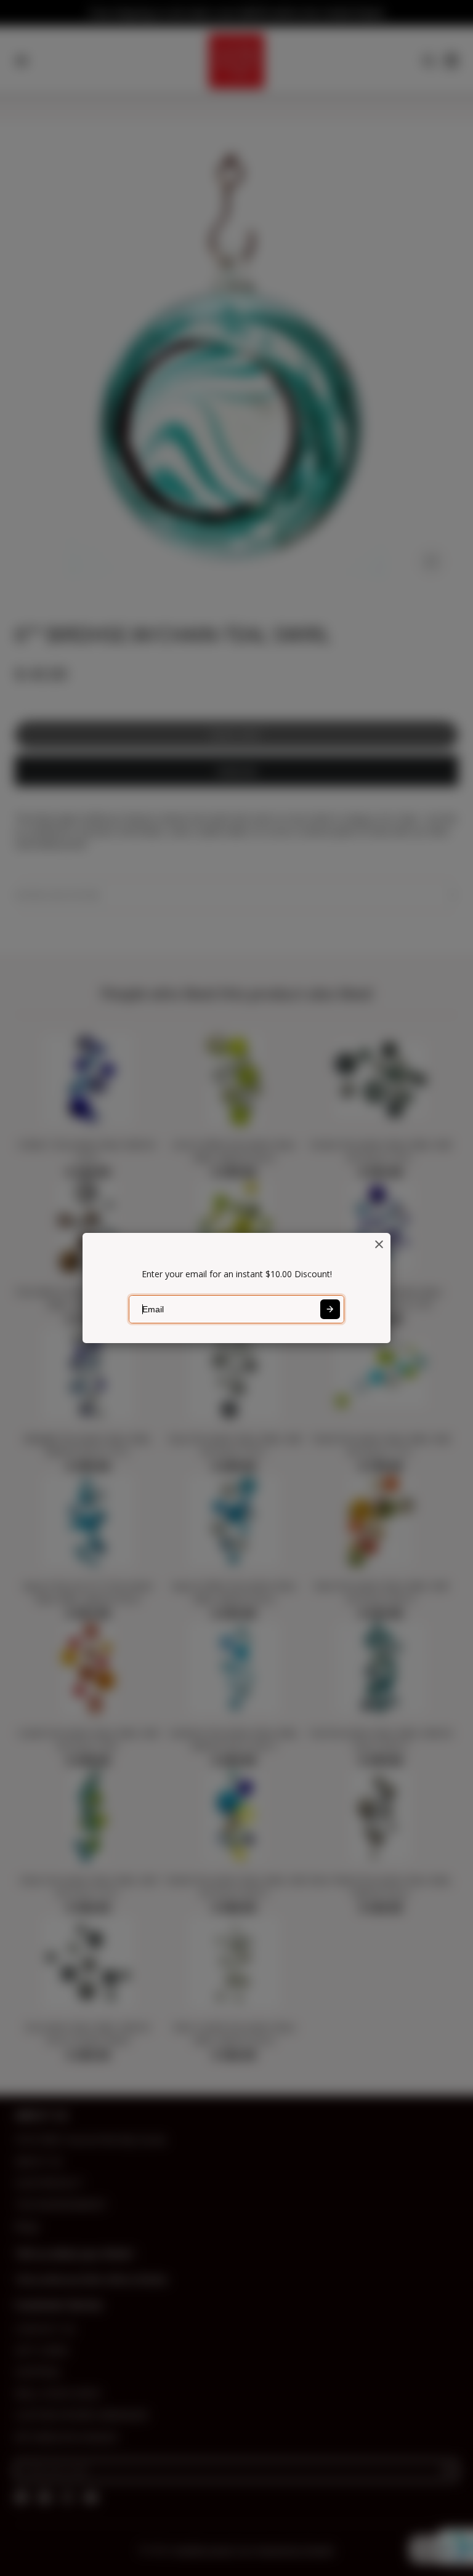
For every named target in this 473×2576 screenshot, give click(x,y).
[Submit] (330, 1309)
